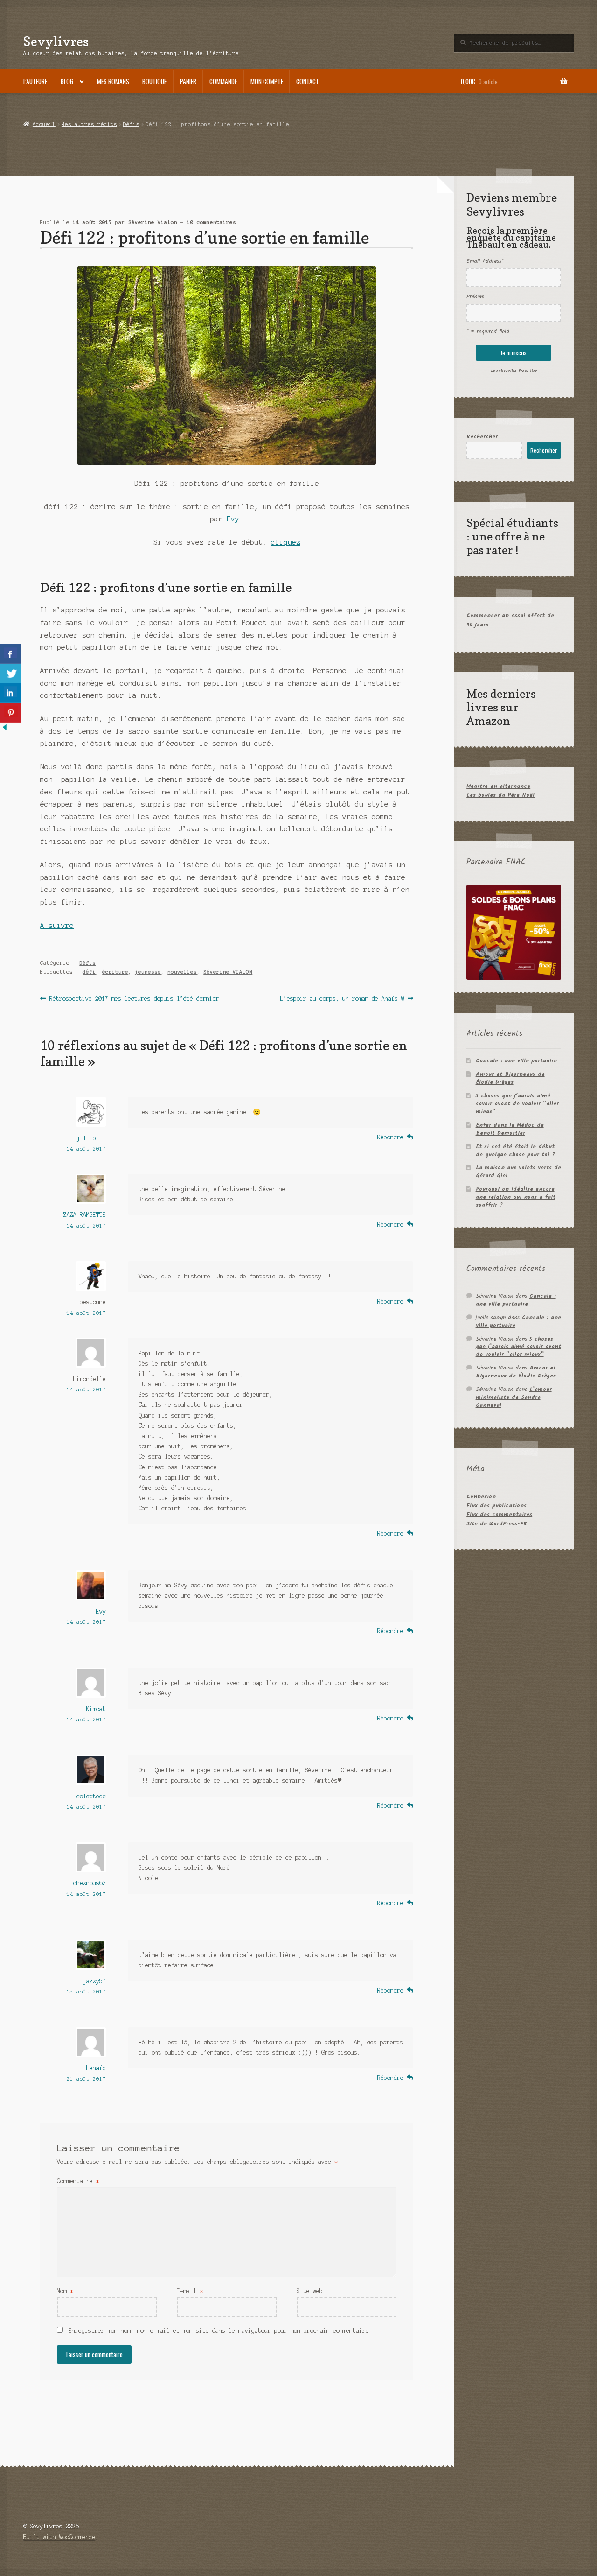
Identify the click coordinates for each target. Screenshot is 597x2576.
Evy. (235, 519)
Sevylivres (56, 41)
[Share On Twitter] (10, 674)
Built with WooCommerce (59, 2537)
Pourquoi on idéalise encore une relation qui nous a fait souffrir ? (516, 1197)
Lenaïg (96, 2068)
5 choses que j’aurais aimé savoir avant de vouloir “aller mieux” (517, 1104)
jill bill (91, 1138)
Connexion (481, 1497)
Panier (188, 81)
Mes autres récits (89, 124)
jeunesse (148, 972)
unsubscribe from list (514, 371)
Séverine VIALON (228, 972)
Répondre (390, 1137)
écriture (115, 972)
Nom (65, 2291)
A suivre (57, 926)
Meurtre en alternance (498, 786)
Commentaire (78, 2181)
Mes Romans (113, 81)
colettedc (91, 1796)
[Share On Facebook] (10, 654)
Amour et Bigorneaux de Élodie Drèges (510, 1078)
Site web (310, 2291)
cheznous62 (90, 1883)
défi (89, 972)
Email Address (485, 261)
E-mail (190, 2291)
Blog (67, 81)
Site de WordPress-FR (497, 1524)
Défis (131, 124)
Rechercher (482, 437)
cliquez (286, 542)
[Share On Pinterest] (10, 713)
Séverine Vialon (153, 222)
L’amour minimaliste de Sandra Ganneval (514, 1397)
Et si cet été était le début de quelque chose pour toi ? (515, 1151)
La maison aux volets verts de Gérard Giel (518, 1172)
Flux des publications (496, 1506)
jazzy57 (94, 1981)
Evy (101, 1611)
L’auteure (35, 81)
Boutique (154, 81)
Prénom (475, 297)
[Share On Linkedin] (10, 693)
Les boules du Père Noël (500, 795)
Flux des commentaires (499, 1514)
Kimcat (96, 1709)
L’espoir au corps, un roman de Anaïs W (342, 999)
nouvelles (182, 972)
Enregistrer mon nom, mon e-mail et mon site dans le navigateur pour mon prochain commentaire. (220, 2331)
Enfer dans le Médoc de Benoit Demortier (510, 1129)
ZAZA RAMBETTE (85, 1215)
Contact (308, 81)
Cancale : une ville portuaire (516, 1061)
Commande (223, 81)
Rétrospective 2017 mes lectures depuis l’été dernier (134, 999)
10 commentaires (212, 222)
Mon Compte (267, 81)
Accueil (44, 124)
